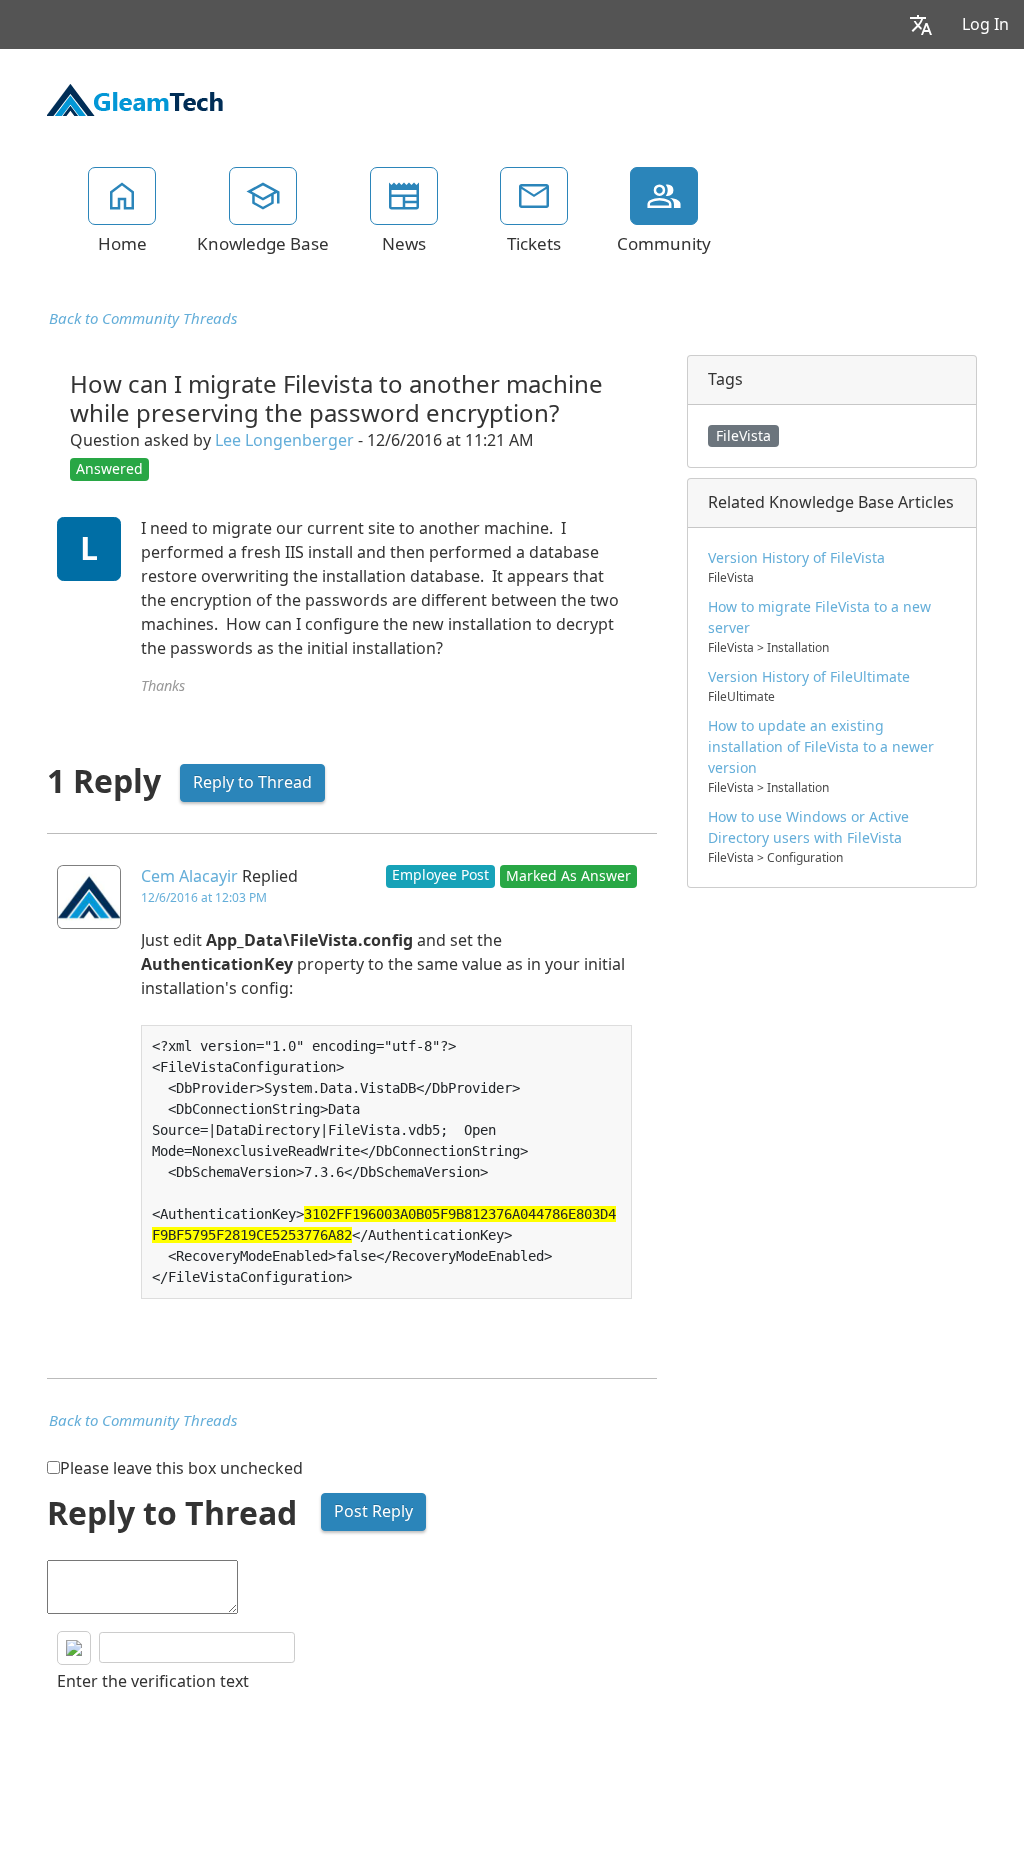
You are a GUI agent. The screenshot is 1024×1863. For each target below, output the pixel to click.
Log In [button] (985, 24)
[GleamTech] (135, 98)
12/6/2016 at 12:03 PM (204, 898)
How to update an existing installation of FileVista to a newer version (821, 747)
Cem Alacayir (189, 876)
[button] (921, 24)
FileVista (743, 436)
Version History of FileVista (796, 558)
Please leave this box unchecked (181, 1468)
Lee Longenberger (284, 440)
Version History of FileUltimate (809, 677)
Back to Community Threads (143, 319)
